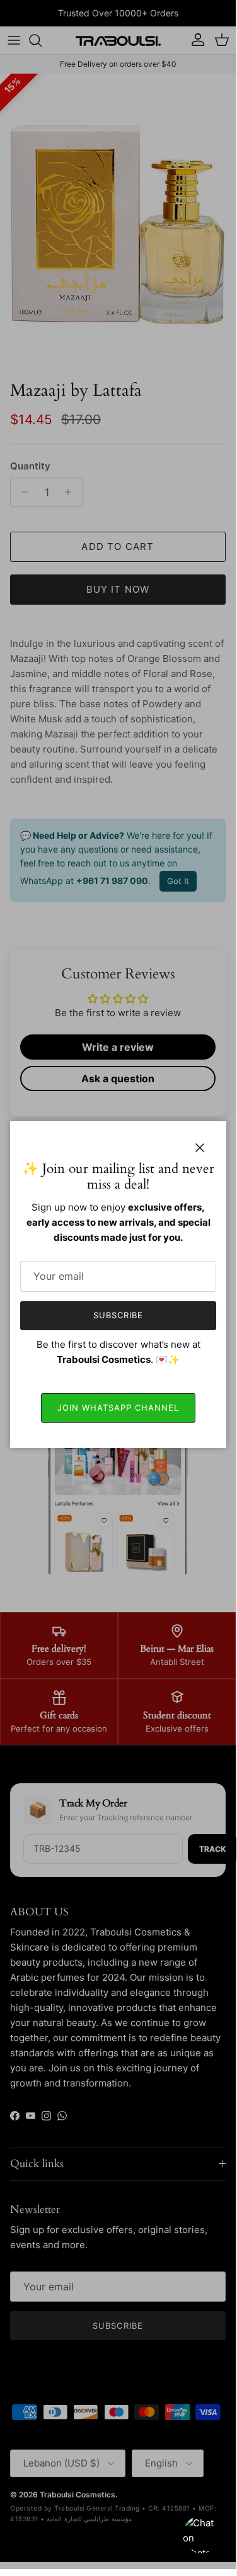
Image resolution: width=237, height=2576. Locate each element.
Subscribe (118, 1315)
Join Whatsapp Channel (118, 1408)
